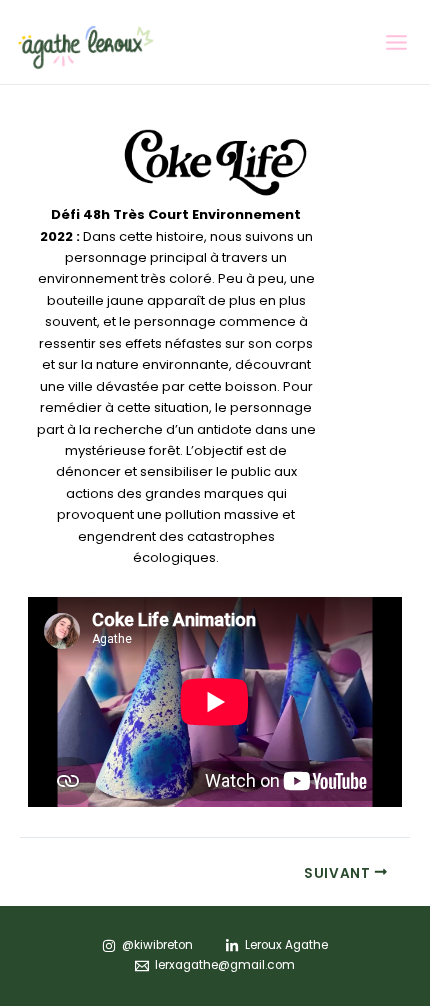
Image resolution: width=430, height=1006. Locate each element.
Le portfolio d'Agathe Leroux (251, 46)
